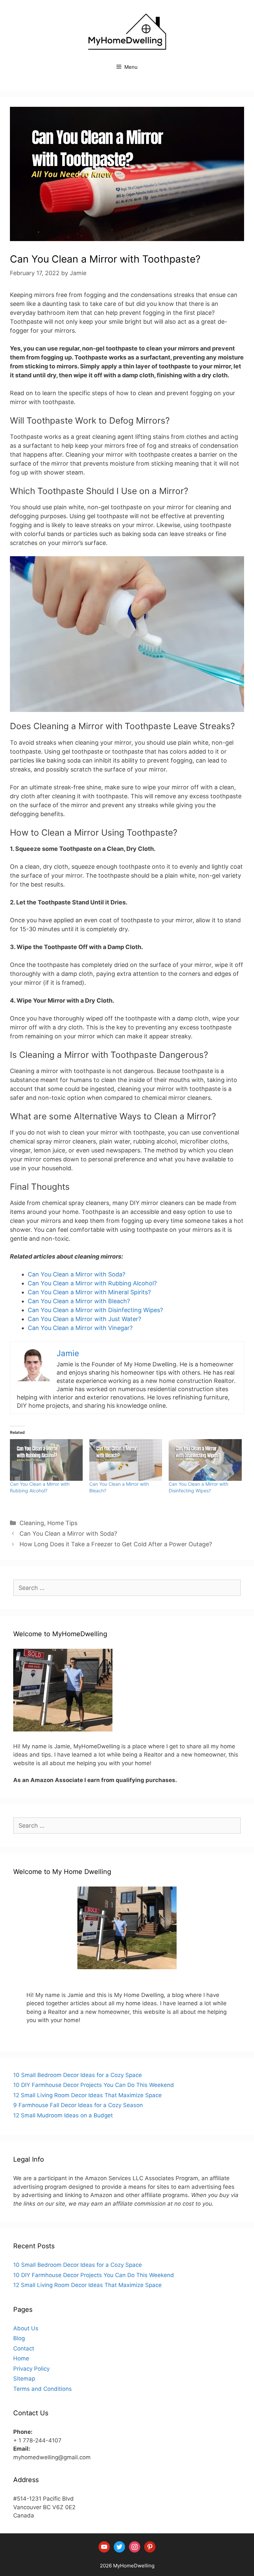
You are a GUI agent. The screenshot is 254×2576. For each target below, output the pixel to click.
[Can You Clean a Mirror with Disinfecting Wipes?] (205, 1460)
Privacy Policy (31, 2369)
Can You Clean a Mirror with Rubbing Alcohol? (92, 1283)
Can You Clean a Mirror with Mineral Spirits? (89, 1292)
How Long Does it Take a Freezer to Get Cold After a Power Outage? (116, 1544)
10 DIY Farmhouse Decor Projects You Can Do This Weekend (94, 2085)
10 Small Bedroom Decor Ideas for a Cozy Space (78, 2075)
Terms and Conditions (42, 2389)
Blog (19, 2338)
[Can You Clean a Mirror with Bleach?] (126, 1460)
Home (21, 2358)
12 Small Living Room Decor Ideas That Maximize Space (87, 2095)
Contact (24, 2348)
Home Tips (62, 1523)
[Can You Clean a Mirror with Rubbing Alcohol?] (46, 1460)
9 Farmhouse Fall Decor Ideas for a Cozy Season (78, 2105)
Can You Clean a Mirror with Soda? (77, 1274)
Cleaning (32, 1523)
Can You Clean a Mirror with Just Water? (85, 1319)
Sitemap (24, 2379)
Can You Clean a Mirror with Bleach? (79, 1301)
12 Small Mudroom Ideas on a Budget (63, 2115)
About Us (26, 2328)
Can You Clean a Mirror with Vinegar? (80, 1328)
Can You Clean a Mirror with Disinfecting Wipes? (95, 1310)
